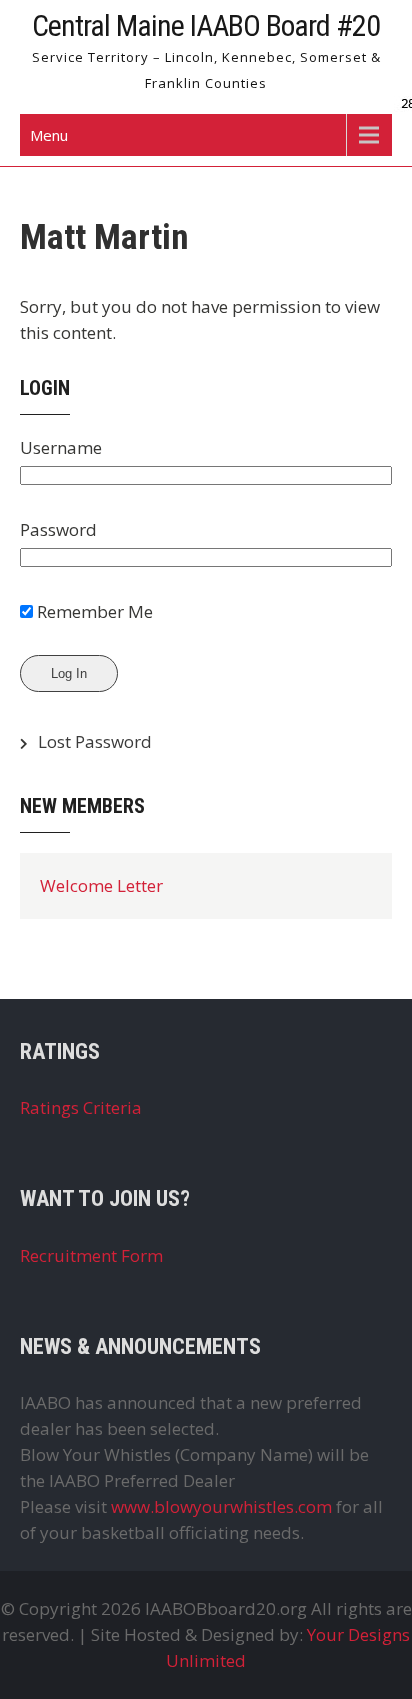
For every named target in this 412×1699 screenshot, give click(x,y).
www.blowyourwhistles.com (221, 1506)
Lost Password (95, 741)
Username (61, 447)
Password (58, 529)
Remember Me (93, 611)
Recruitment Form (91, 1255)
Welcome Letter (101, 885)
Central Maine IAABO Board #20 (206, 25)
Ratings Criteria (81, 1107)
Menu (49, 135)
